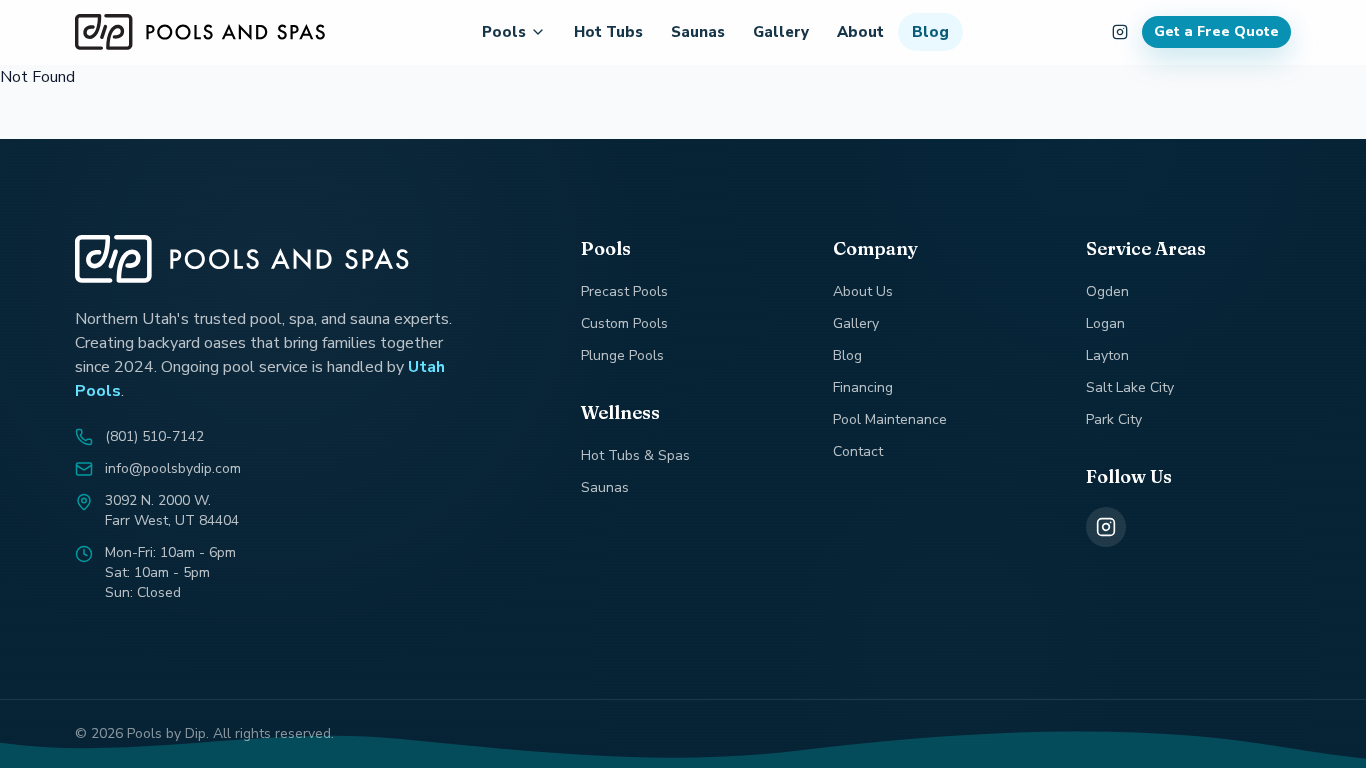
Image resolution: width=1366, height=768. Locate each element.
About (860, 32)
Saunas (698, 32)
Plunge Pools (622, 355)
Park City (1114, 419)
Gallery (781, 32)
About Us (863, 291)
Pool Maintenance (890, 419)
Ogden (1107, 291)
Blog (930, 32)
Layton (1107, 355)
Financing (863, 387)
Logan (1105, 323)
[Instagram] (1106, 527)
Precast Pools (624, 291)
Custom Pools (624, 323)
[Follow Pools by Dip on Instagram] (1120, 32)
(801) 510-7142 (154, 436)
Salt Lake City (1130, 387)
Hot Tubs (608, 32)
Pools (504, 32)
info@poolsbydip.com (173, 468)
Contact (858, 451)
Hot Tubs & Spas (635, 455)
